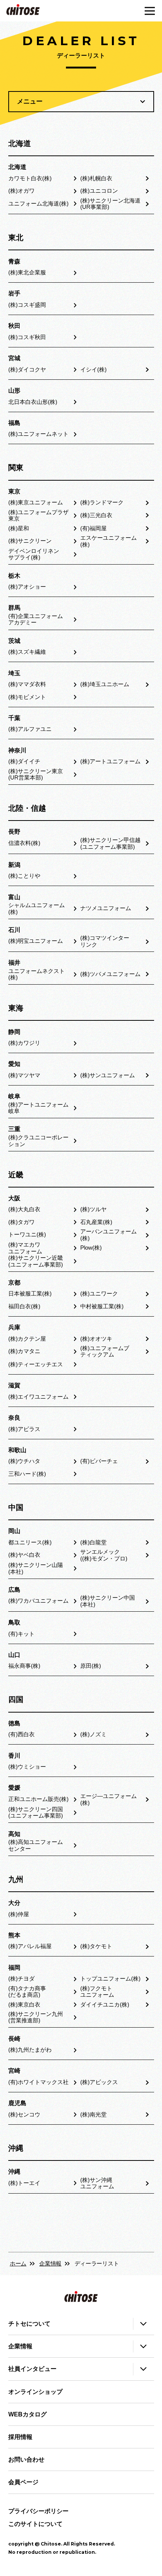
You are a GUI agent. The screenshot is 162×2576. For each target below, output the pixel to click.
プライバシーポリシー (38, 2511)
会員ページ (23, 2482)
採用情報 (20, 2437)
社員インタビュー (32, 2369)
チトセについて (29, 2324)
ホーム (18, 2264)
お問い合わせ (26, 2460)
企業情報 (50, 2264)
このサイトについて (35, 2524)
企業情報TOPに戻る (81, 2234)
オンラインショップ (35, 2392)
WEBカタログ (28, 2414)
